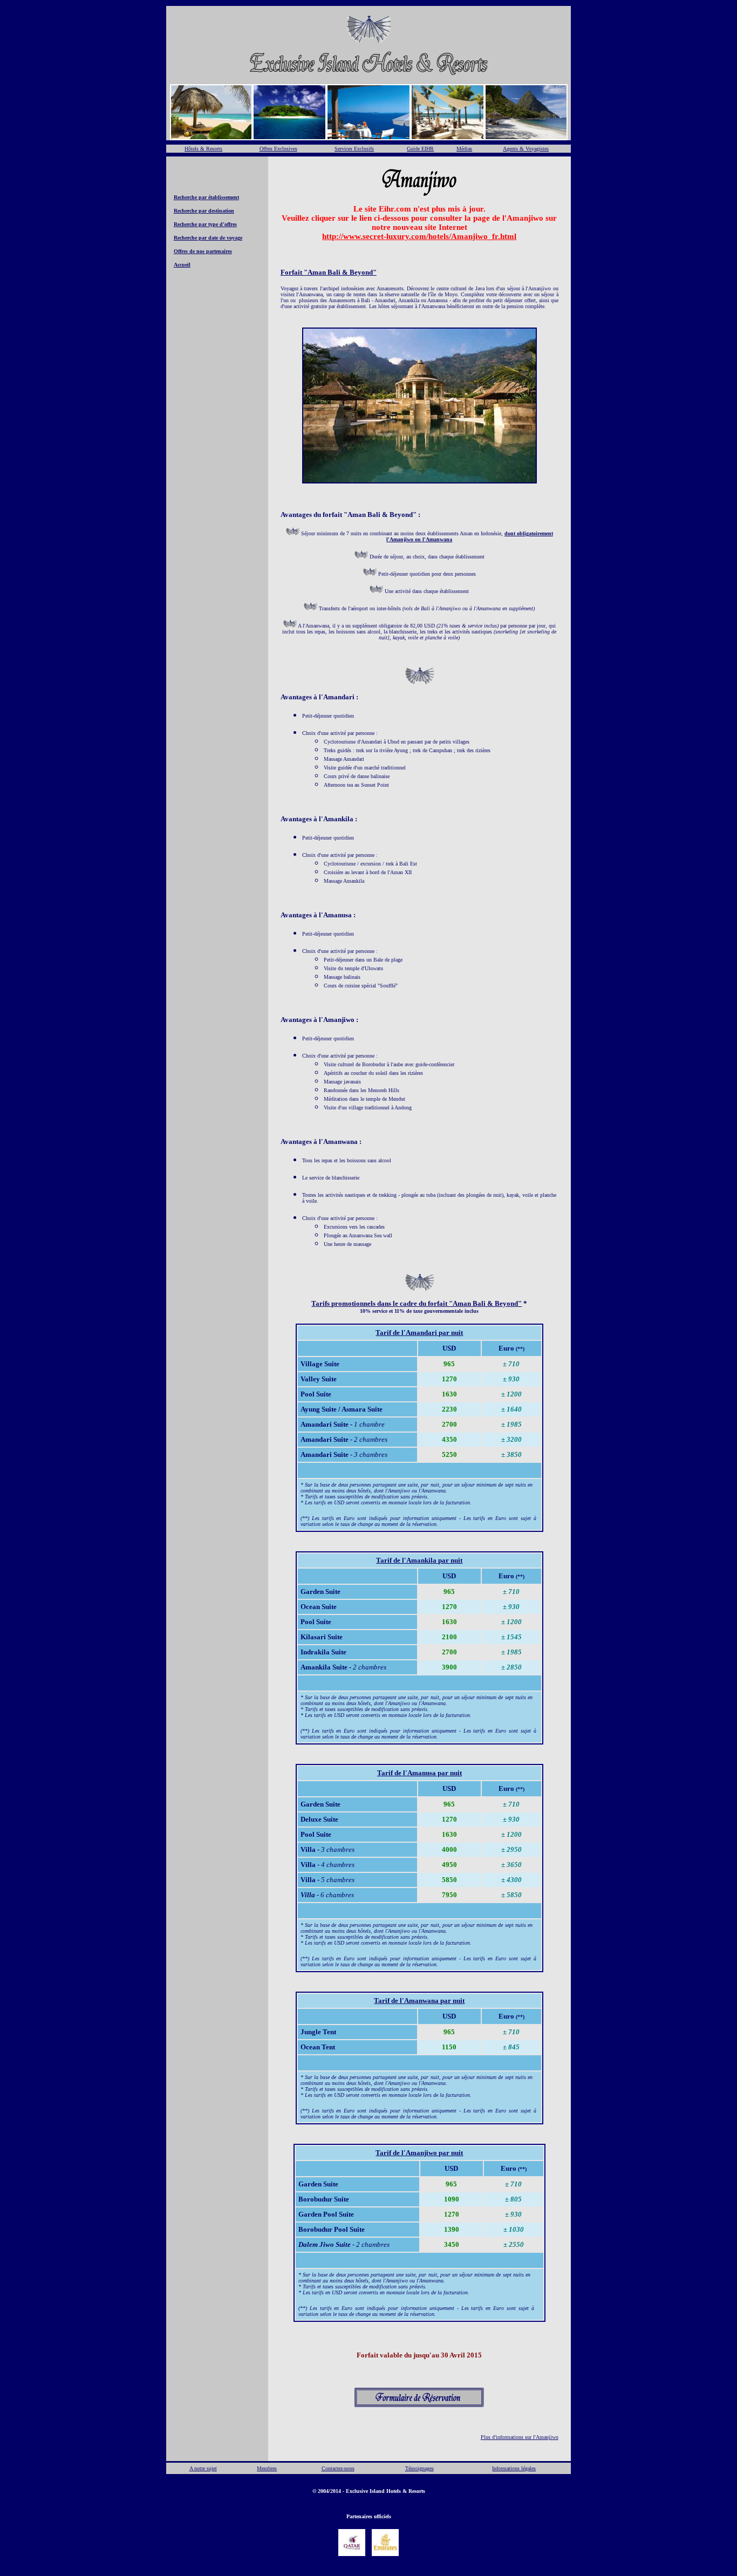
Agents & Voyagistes (526, 149)
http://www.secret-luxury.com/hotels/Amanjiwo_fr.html (419, 236)
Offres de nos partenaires (203, 251)
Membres (267, 2468)
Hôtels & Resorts (203, 149)
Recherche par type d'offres (205, 224)
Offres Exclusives (278, 149)
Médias (464, 149)
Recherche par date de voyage (208, 238)
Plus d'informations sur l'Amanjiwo (520, 2437)
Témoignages (419, 2468)
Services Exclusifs (354, 149)
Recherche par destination (204, 211)
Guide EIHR (420, 149)
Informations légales (514, 2468)
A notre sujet (203, 2468)
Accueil (182, 265)
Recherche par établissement (206, 197)
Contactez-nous (338, 2468)
